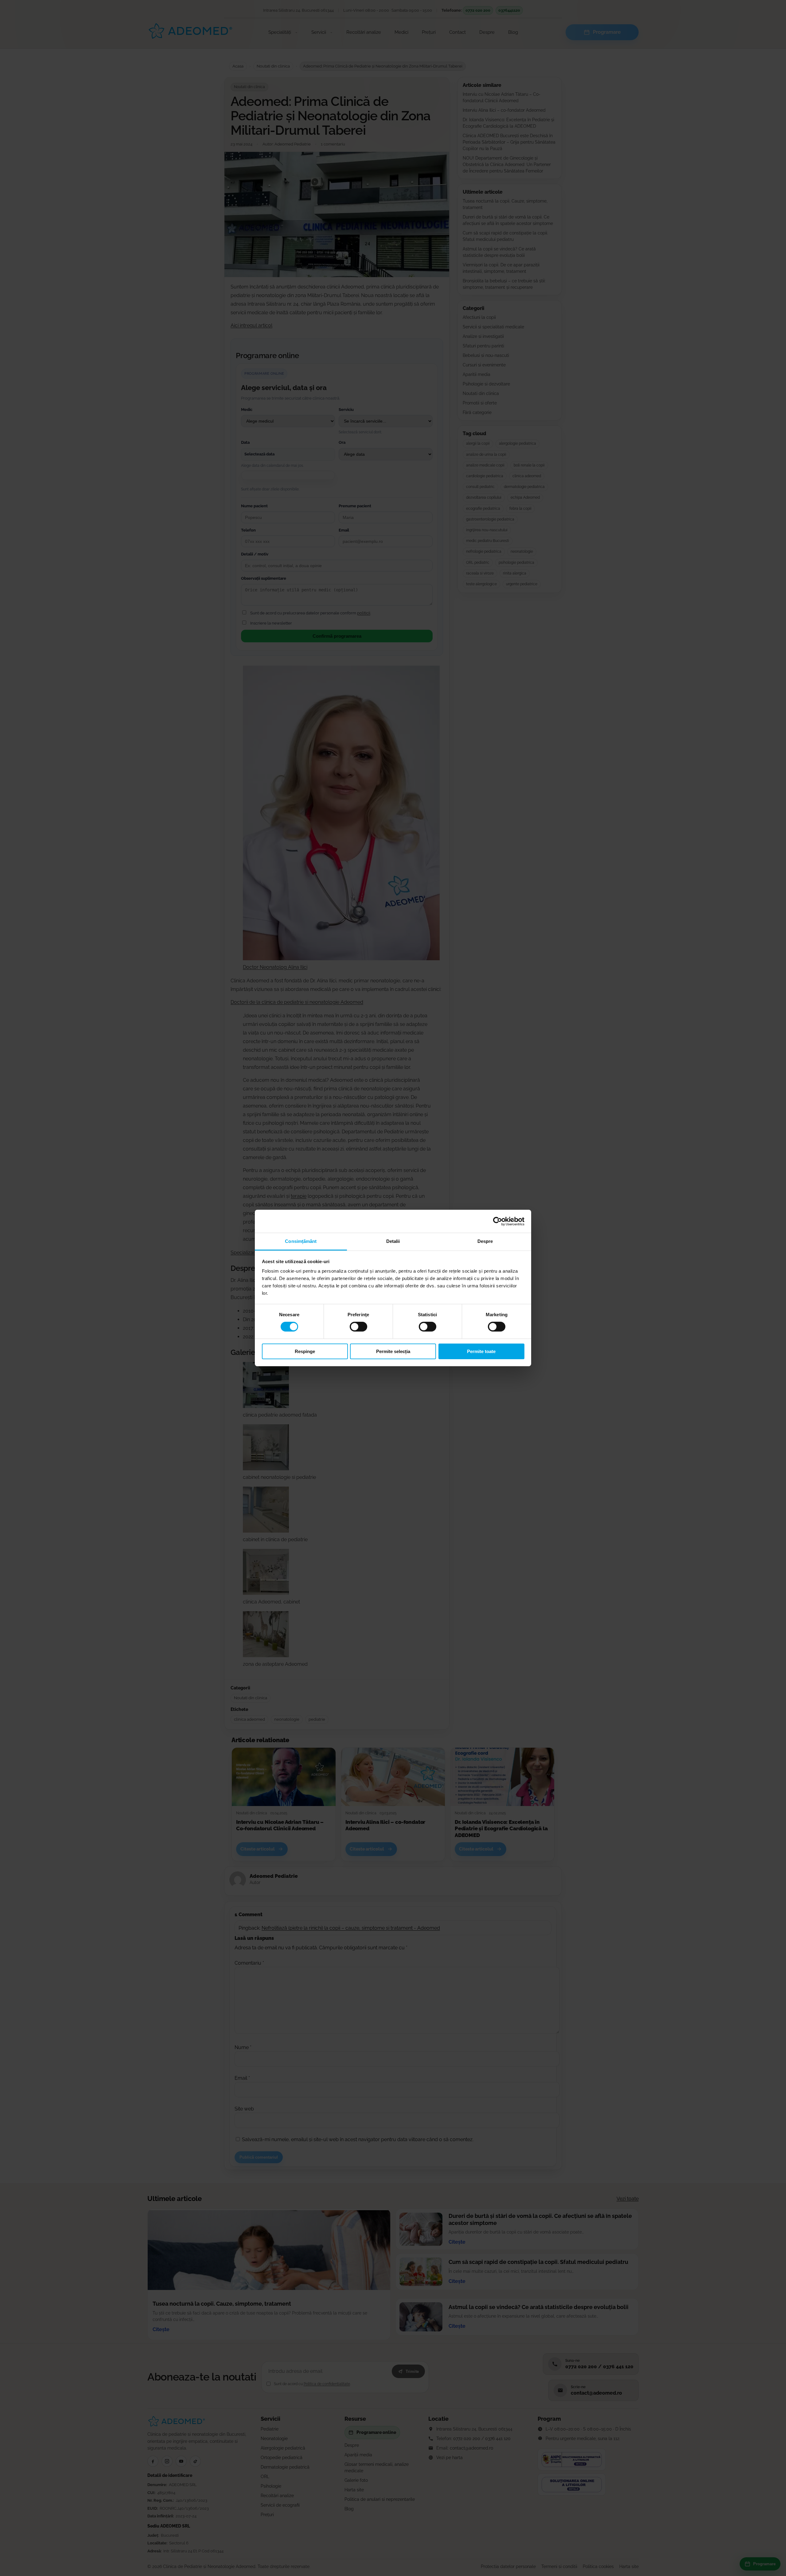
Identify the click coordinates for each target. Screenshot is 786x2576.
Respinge (305, 1351)
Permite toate (481, 1351)
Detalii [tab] (393, 1241)
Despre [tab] (485, 1241)
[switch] (358, 1327)
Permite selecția (393, 1351)
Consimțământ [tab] (301, 1241)
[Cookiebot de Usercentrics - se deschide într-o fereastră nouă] (498, 1221)
